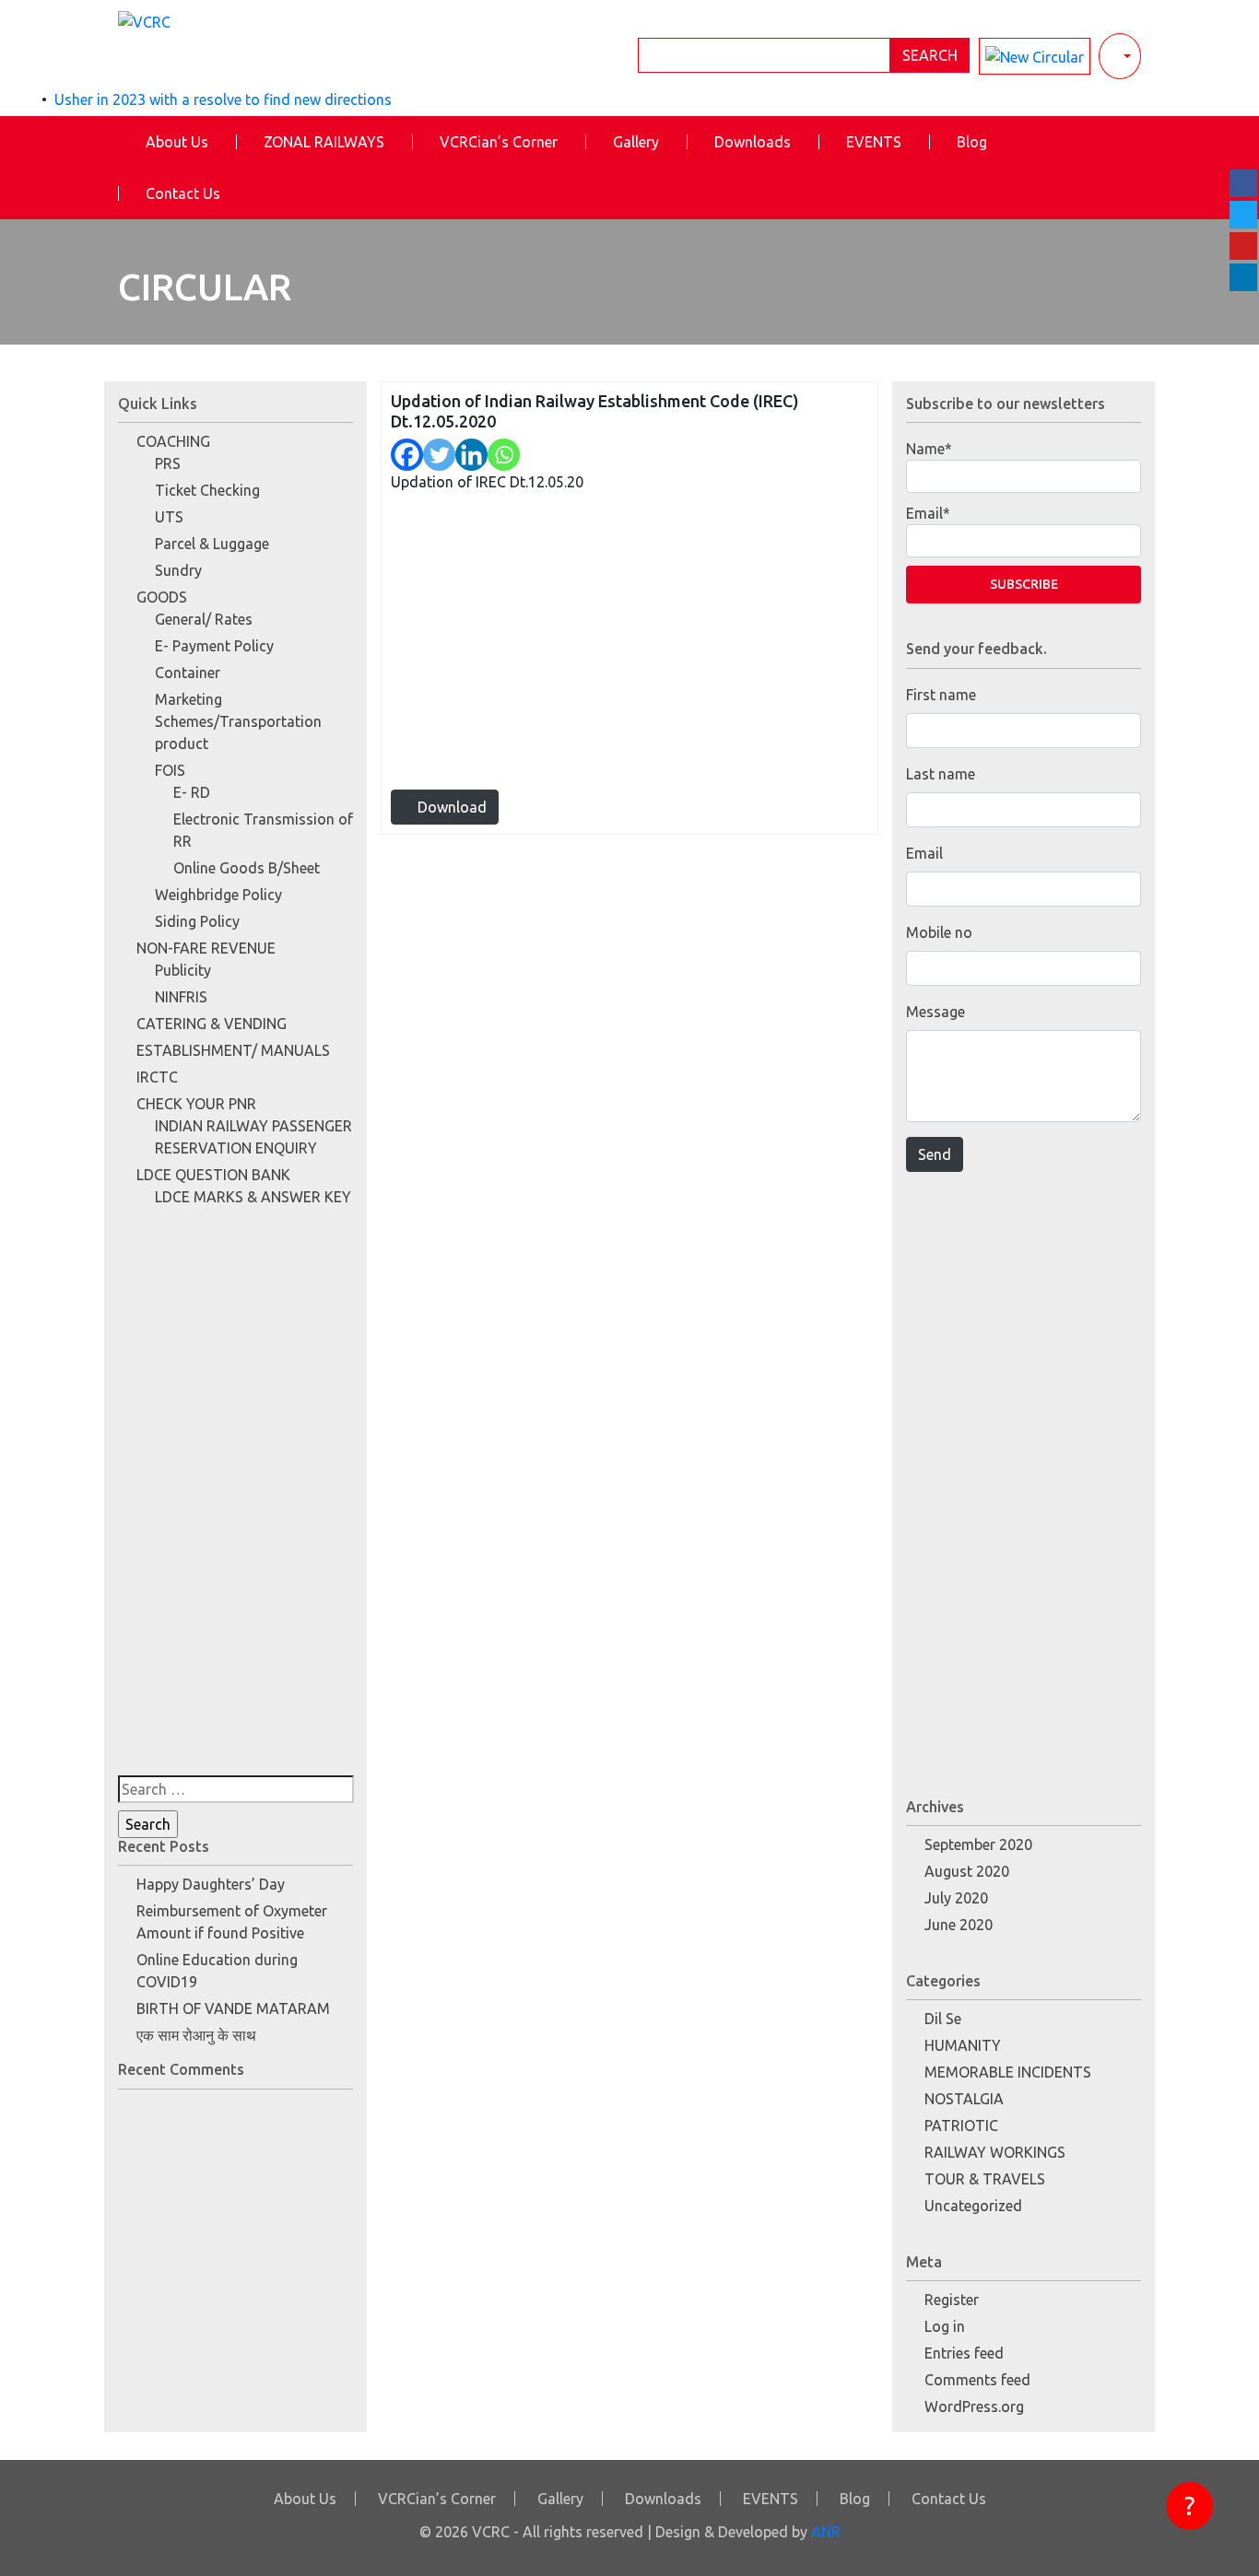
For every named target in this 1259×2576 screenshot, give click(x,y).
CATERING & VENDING (212, 1024)
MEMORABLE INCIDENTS (1008, 2072)
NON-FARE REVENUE (206, 948)
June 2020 (959, 1925)
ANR (826, 2532)
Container (188, 673)
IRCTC (157, 1077)
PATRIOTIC (961, 2125)
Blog (972, 142)
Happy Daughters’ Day (211, 1884)
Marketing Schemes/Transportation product (238, 721)
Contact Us (183, 193)
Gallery (636, 142)
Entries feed (964, 2353)
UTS (169, 517)
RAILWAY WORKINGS (995, 2152)
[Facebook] (407, 455)
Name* (929, 449)
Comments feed (977, 2380)
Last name (941, 774)
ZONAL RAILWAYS (324, 142)
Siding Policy (197, 921)
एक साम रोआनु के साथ (196, 2035)
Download (450, 807)
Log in (945, 2326)
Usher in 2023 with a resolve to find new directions (223, 100)
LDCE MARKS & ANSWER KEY (253, 1197)
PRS (168, 463)
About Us (177, 142)
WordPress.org (974, 2406)
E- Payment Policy (214, 646)
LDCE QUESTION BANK (213, 1175)
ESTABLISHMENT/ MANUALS (233, 1050)
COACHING (173, 441)
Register (952, 2300)
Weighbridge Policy (218, 895)
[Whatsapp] (504, 455)
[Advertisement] (235, 1499)
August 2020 (967, 1871)
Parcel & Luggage (212, 544)
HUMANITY (963, 2045)
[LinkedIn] (1243, 277)
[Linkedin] (471, 455)
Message (935, 1012)
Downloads (753, 142)
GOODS (162, 597)
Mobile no (939, 932)
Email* (928, 513)
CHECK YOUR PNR (196, 1104)
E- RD (192, 792)
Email (924, 853)
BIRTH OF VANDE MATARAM (233, 2008)
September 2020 (978, 1844)
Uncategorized (973, 2206)
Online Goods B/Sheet (247, 868)
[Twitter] (439, 455)
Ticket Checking (207, 490)
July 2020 (956, 1898)
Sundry (178, 570)
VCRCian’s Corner (499, 142)
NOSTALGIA (964, 2099)
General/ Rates (204, 619)
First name (941, 695)
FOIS (170, 770)
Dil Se (943, 2019)
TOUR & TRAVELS (985, 2179)
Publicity (183, 970)
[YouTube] (1243, 246)
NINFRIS (181, 997)
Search (930, 55)
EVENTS (874, 142)
